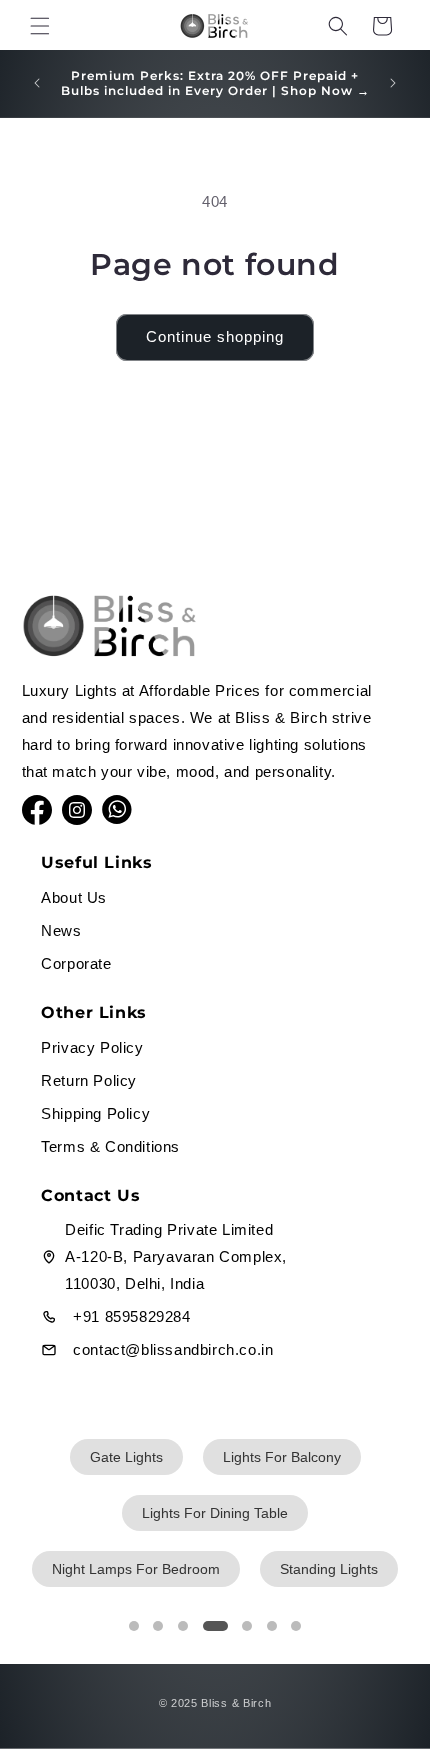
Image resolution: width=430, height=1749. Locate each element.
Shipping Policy (95, 1113)
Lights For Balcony (282, 1457)
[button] (40, 26)
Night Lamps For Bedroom (136, 1569)
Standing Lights (329, 1569)
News (61, 930)
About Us (74, 897)
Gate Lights (126, 1457)
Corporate (76, 963)
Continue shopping (215, 336)
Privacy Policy (92, 1047)
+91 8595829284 (131, 1316)
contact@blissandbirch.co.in (173, 1349)
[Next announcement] (393, 83)
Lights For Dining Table (215, 1513)
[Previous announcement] (37, 83)
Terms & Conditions (110, 1146)
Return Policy (89, 1080)
